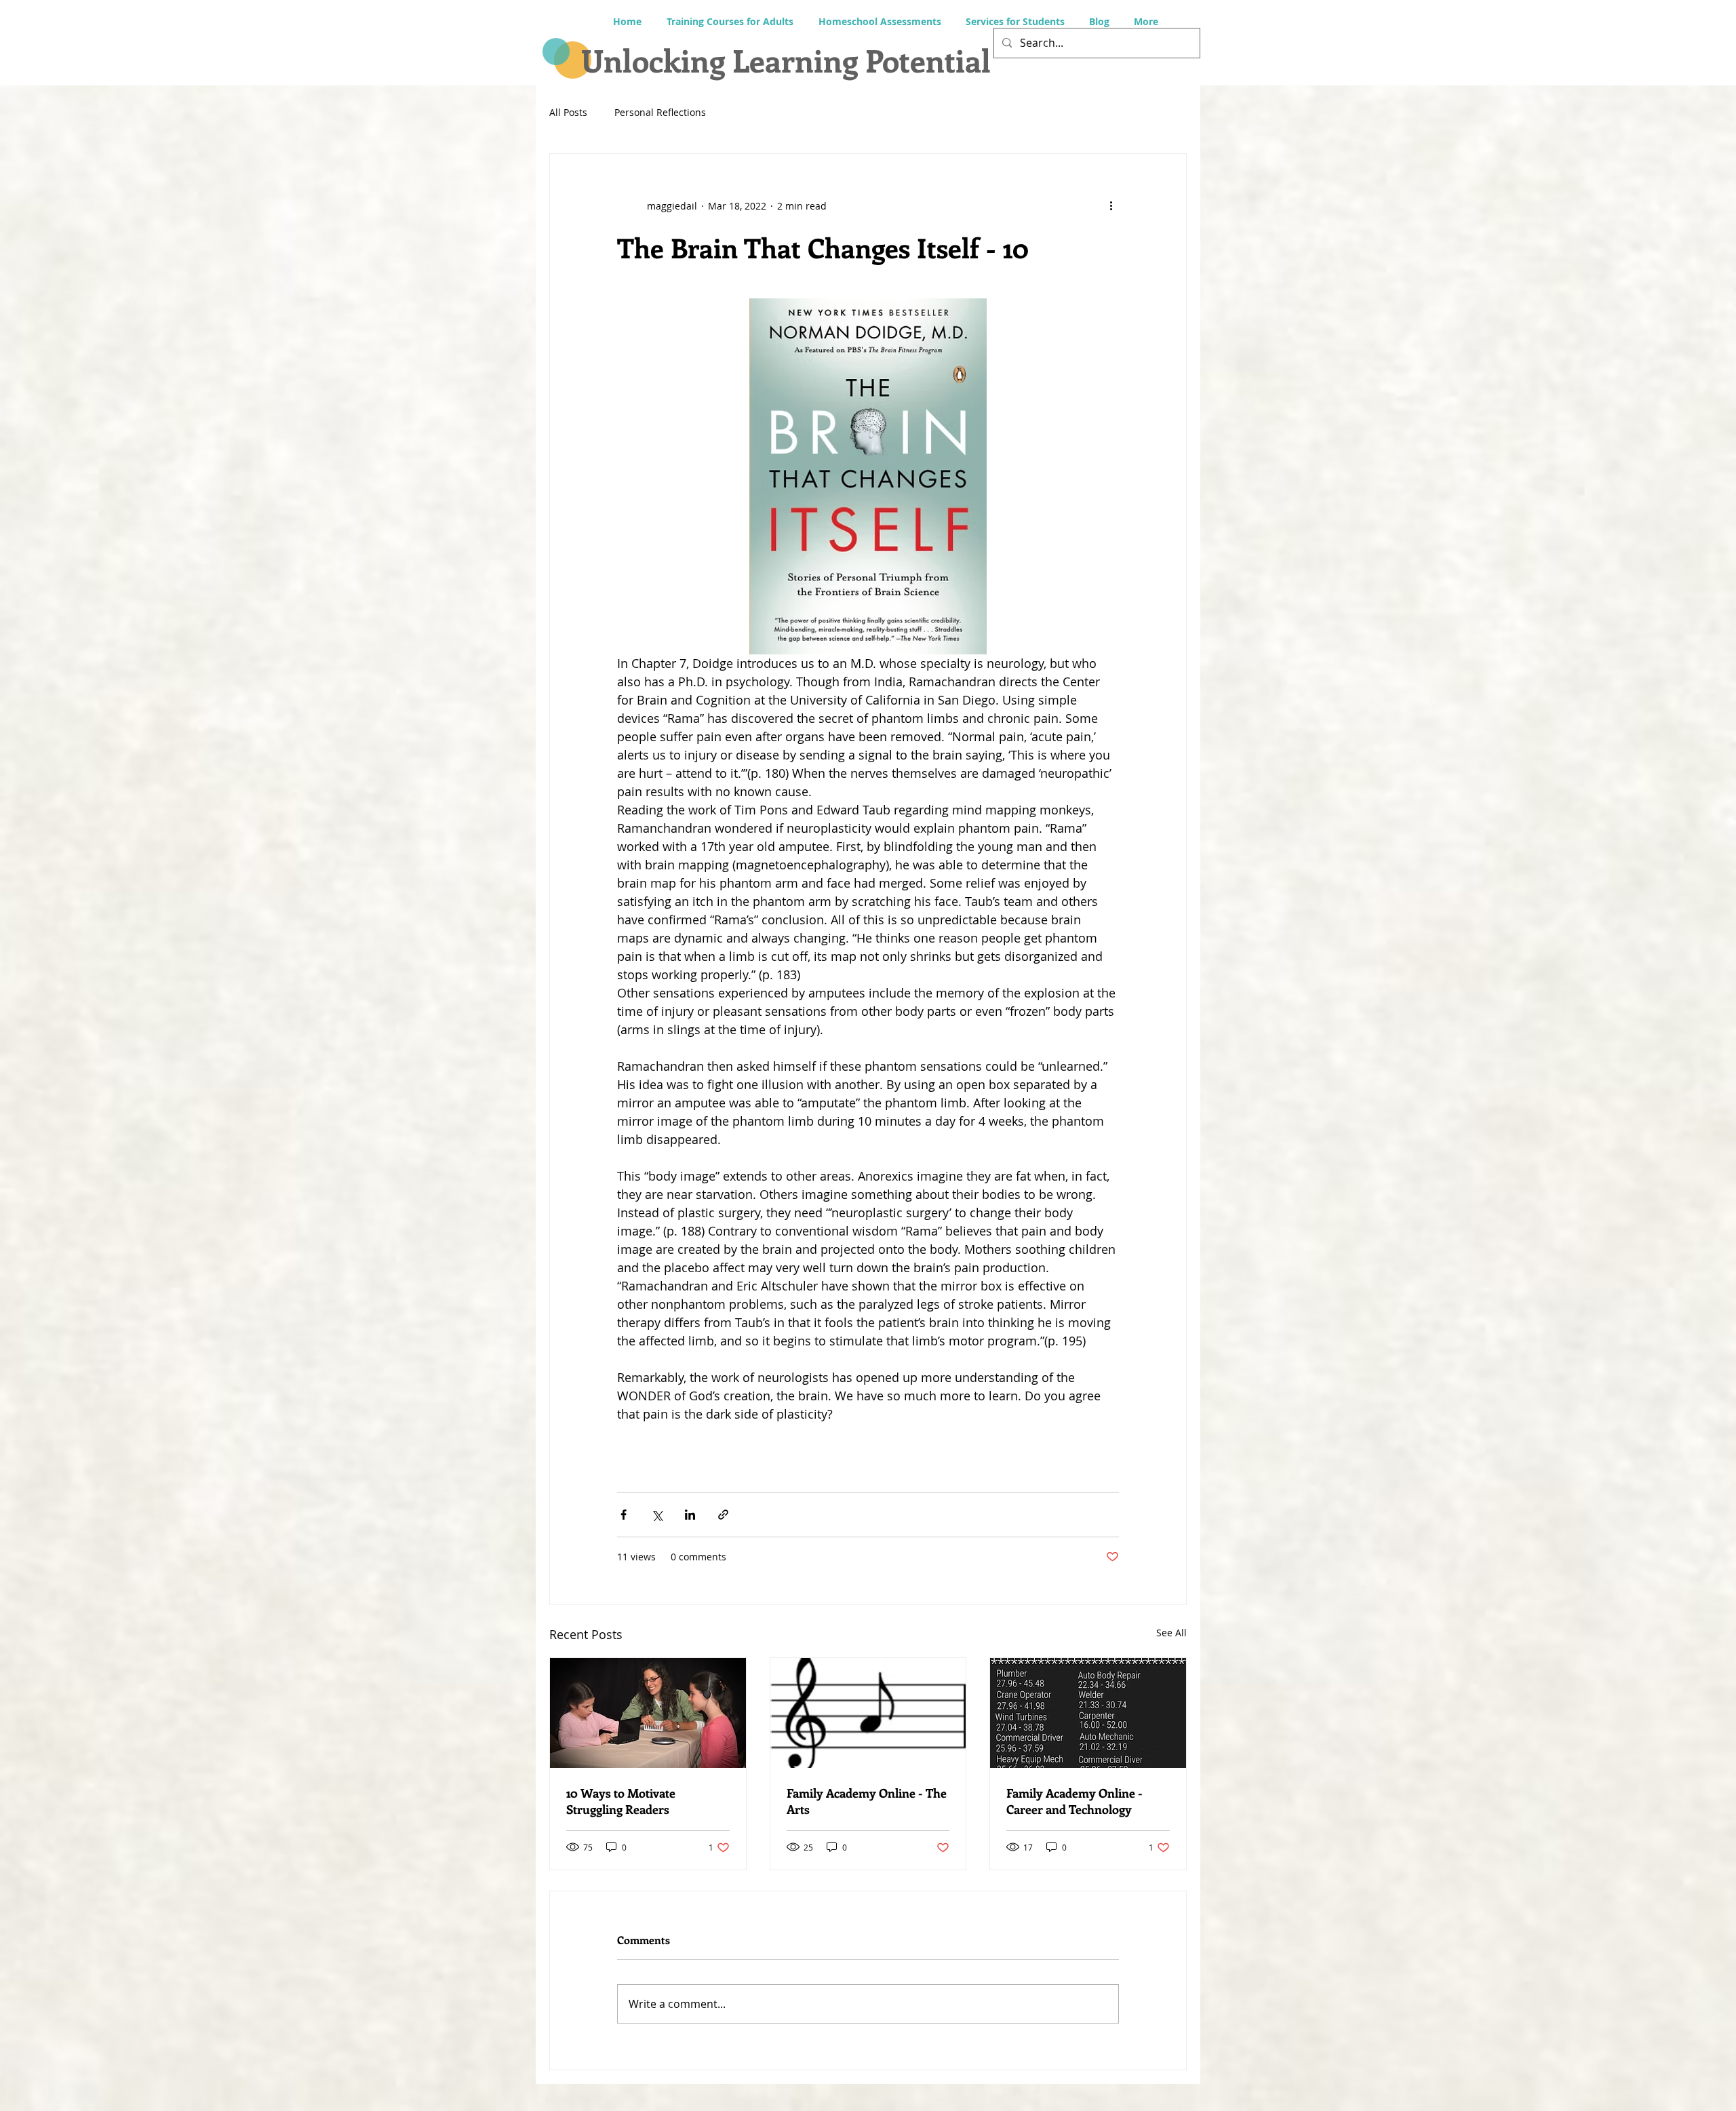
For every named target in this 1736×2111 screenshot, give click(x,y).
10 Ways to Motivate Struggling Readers (621, 1801)
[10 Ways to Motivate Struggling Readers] (648, 1713)
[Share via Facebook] (624, 1515)
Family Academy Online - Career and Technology (1074, 1801)
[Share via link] (723, 1515)
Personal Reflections (660, 112)
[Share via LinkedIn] (690, 1515)
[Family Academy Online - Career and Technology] (1088, 1713)
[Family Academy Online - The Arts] (868, 1713)
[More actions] (1111, 205)
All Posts (568, 112)
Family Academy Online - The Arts (867, 1801)
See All (1171, 1633)
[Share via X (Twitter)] (657, 1515)
